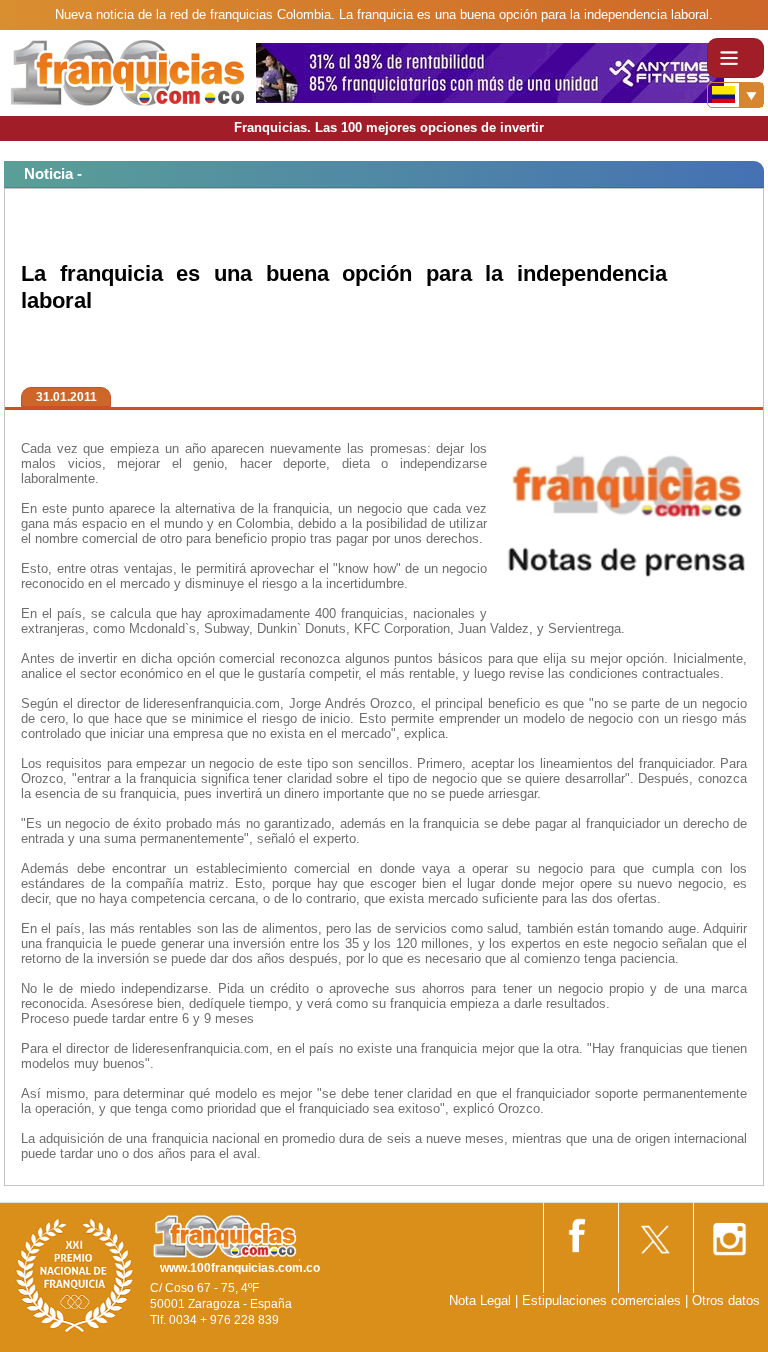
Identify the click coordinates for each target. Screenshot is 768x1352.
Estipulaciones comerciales (603, 1300)
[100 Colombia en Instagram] (729, 1232)
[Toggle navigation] (735, 58)
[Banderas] (735, 95)
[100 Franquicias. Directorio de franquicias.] (128, 71)
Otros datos (726, 1300)
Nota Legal (480, 1300)
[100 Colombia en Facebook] (579, 1231)
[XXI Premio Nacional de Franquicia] (75, 1274)
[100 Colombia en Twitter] (654, 1232)
